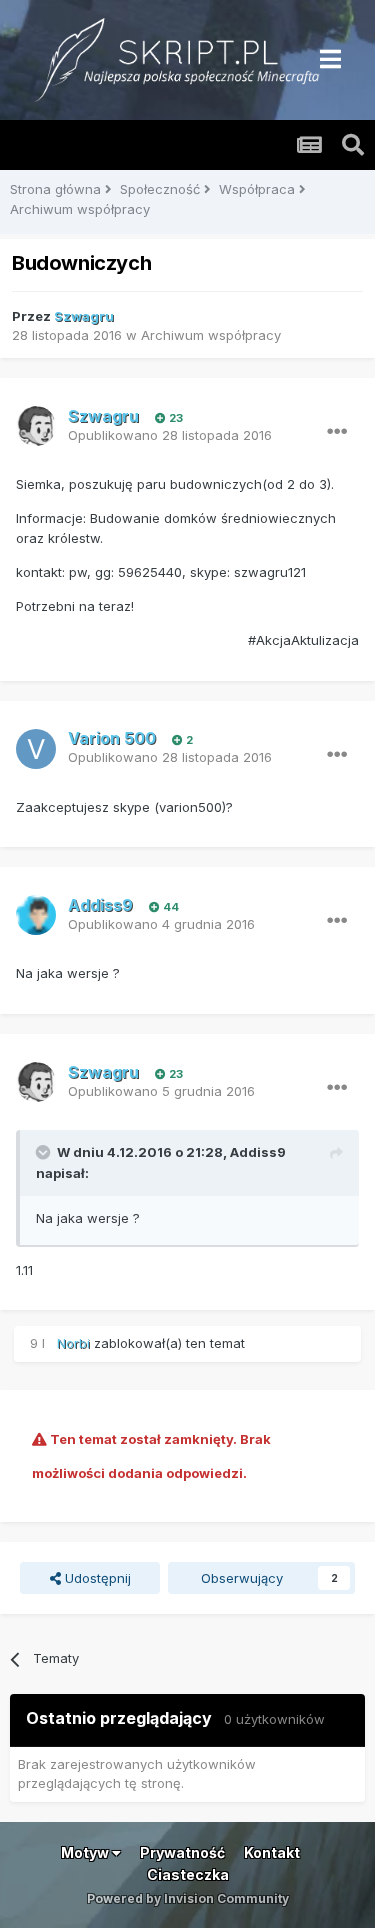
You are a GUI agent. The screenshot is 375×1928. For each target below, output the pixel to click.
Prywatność (182, 1852)
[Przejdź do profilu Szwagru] (36, 426)
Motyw (86, 1852)
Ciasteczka (188, 1874)
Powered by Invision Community (188, 1898)
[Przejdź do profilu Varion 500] (36, 749)
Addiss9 (258, 1152)
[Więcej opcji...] (337, 432)
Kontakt (272, 1852)
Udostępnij (96, 1578)
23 (174, 418)
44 (169, 907)
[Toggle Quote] (45, 1152)
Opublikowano (170, 435)
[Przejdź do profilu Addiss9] (36, 915)
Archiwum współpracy (211, 335)
